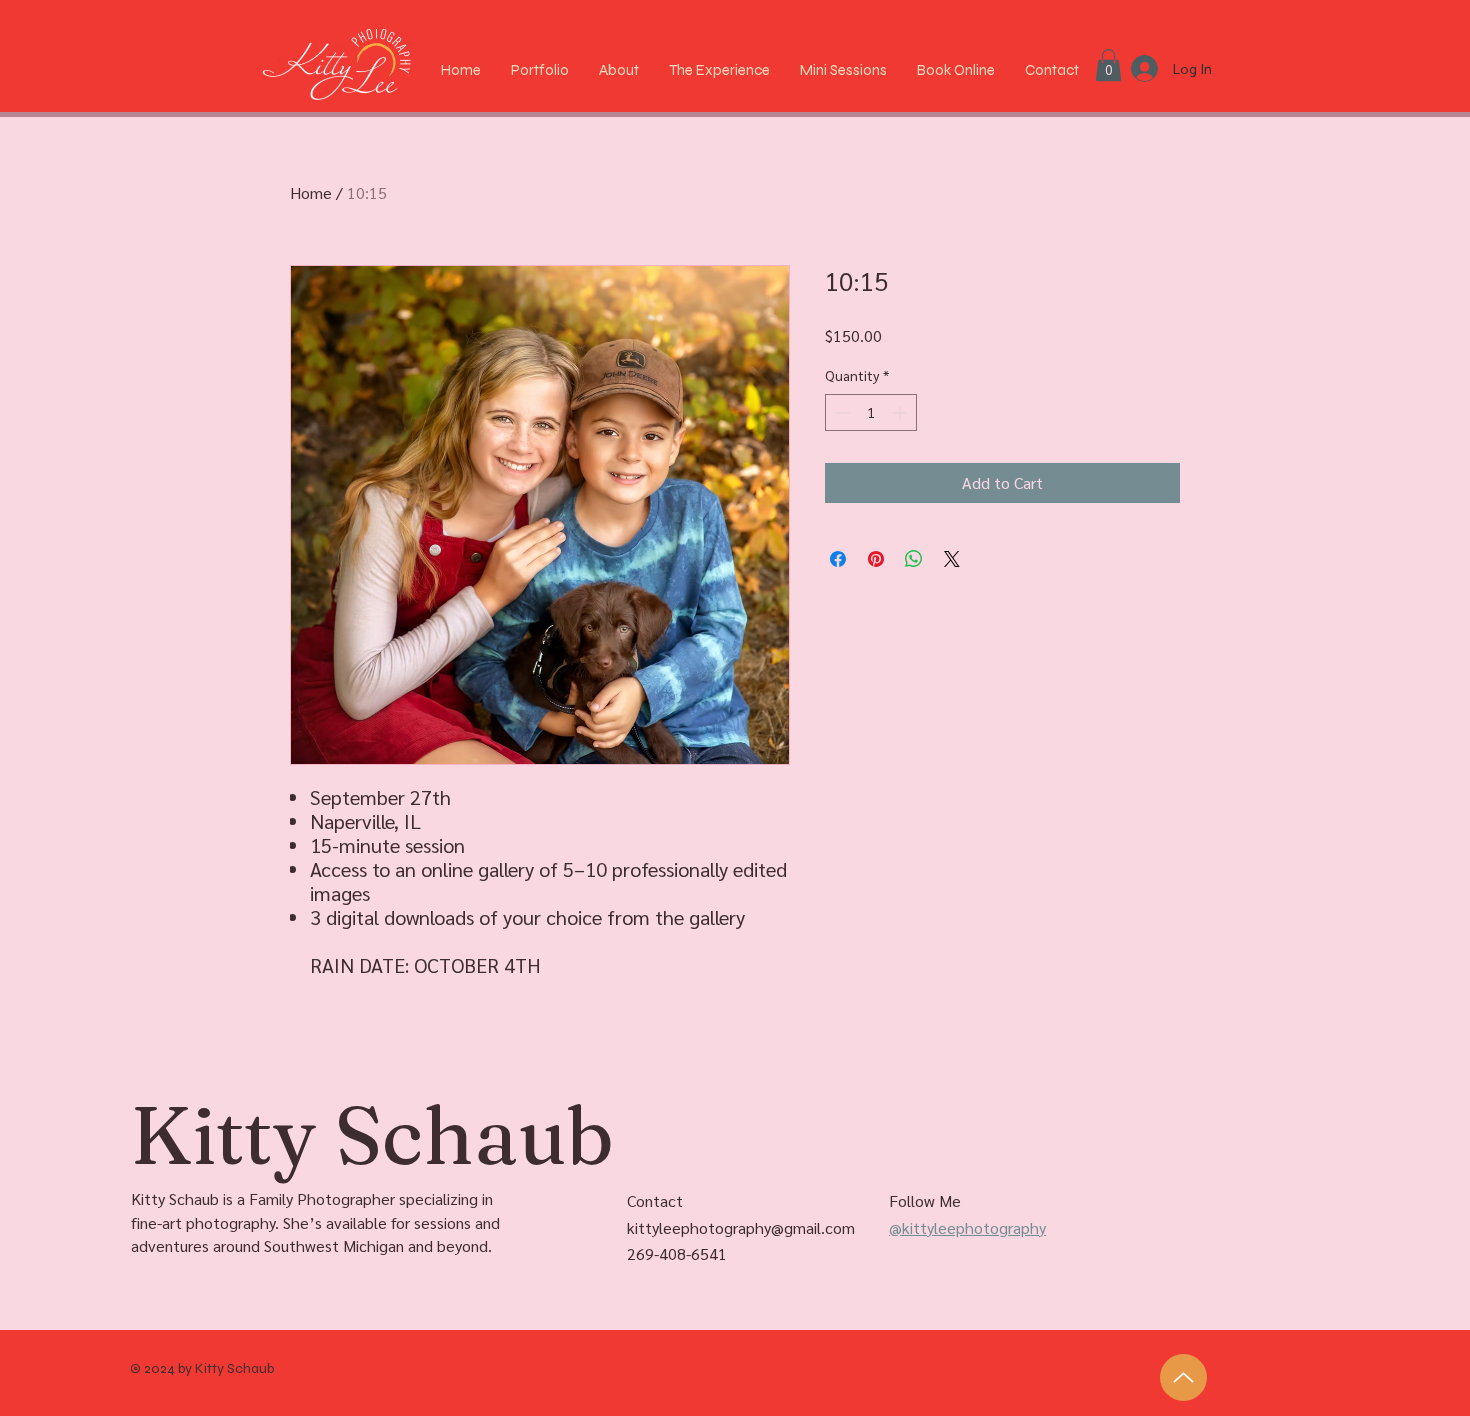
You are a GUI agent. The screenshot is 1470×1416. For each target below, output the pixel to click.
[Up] (1183, 1377)
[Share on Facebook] (838, 559)
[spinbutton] (871, 412)
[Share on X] (952, 559)
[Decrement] (840, 412)
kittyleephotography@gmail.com (741, 1227)
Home (311, 192)
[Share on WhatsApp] (914, 559)
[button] (1108, 65)
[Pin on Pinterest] (876, 559)
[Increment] (901, 412)
